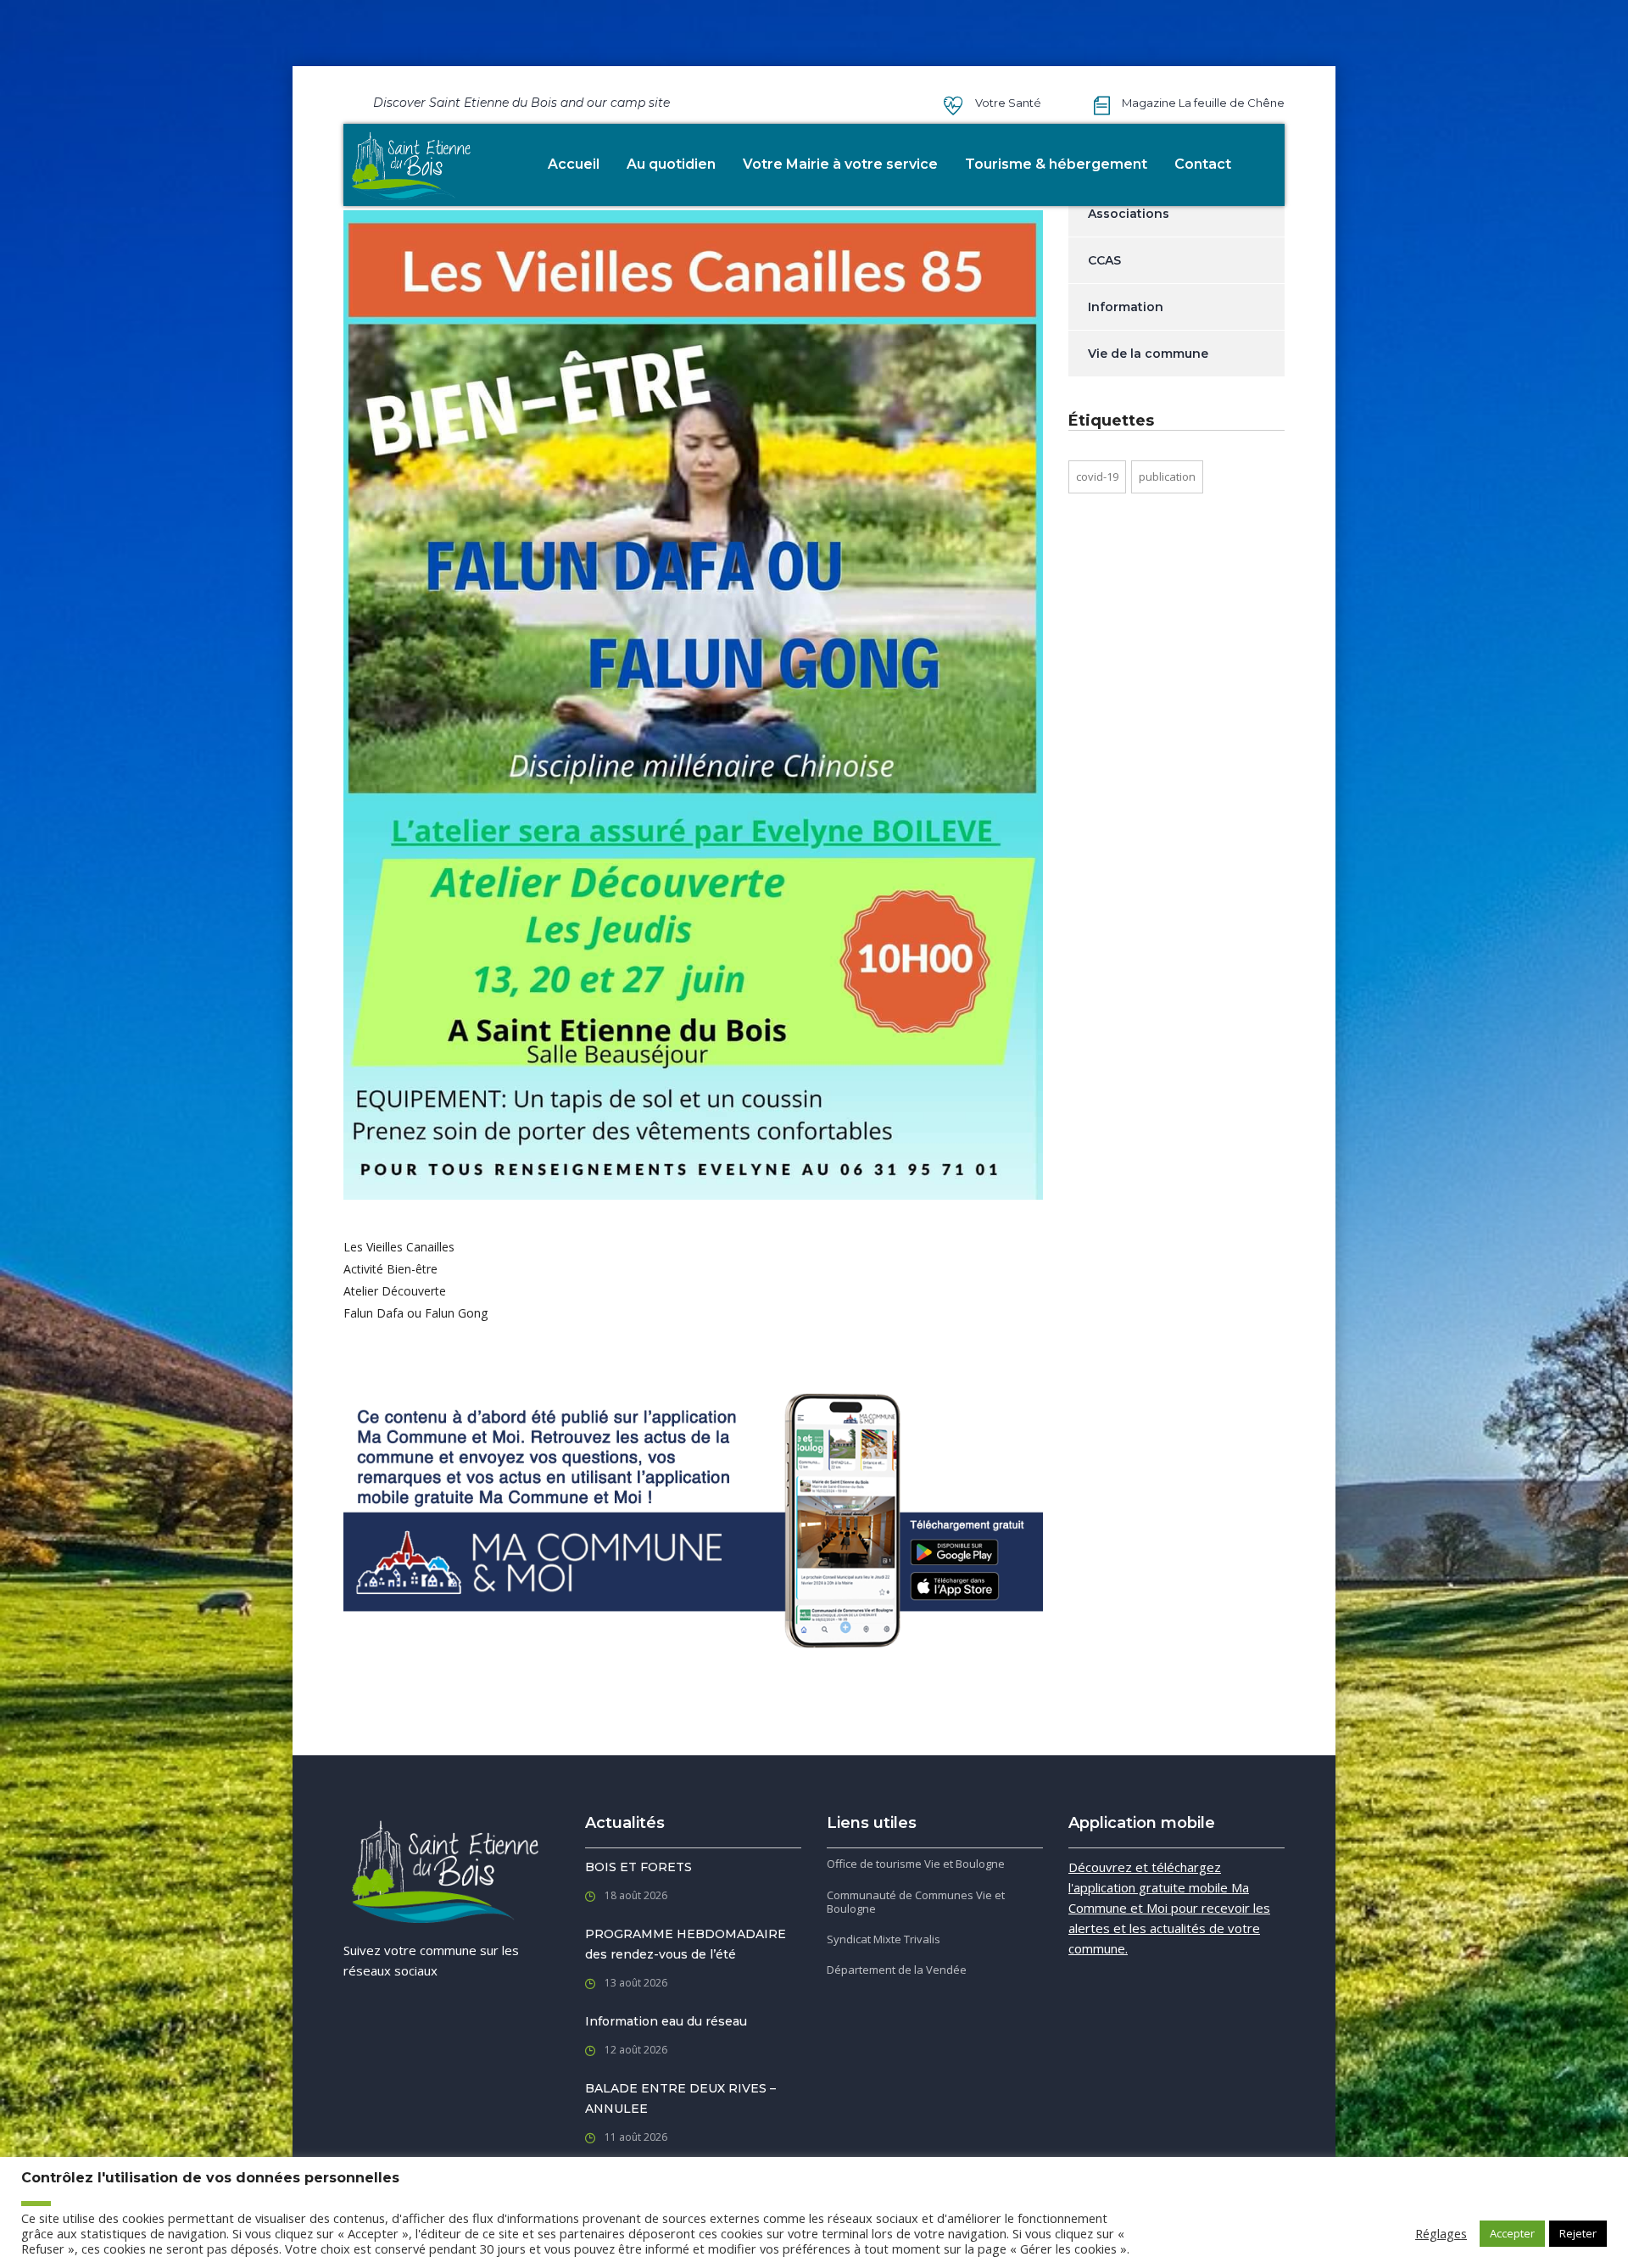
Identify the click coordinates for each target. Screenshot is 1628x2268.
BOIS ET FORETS (638, 1867)
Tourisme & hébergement (1056, 164)
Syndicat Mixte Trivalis (884, 1939)
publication (1167, 476)
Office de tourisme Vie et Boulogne (916, 1864)
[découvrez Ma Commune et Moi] (693, 1520)
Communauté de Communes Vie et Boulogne (916, 1902)
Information (1126, 307)
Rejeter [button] (1578, 2233)
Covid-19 (1097, 476)
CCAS (1104, 260)
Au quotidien (671, 164)
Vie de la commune (1148, 354)
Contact (1203, 164)
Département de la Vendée (897, 1970)
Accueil (574, 164)
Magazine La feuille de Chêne (1203, 103)
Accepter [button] (1512, 2233)
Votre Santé (1008, 103)
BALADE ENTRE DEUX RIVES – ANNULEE (680, 2098)
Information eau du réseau (666, 2021)
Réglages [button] (1441, 2233)
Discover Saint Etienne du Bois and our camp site (521, 103)
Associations (1129, 214)
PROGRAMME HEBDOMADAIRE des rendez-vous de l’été (686, 1944)
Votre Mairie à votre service (840, 164)
